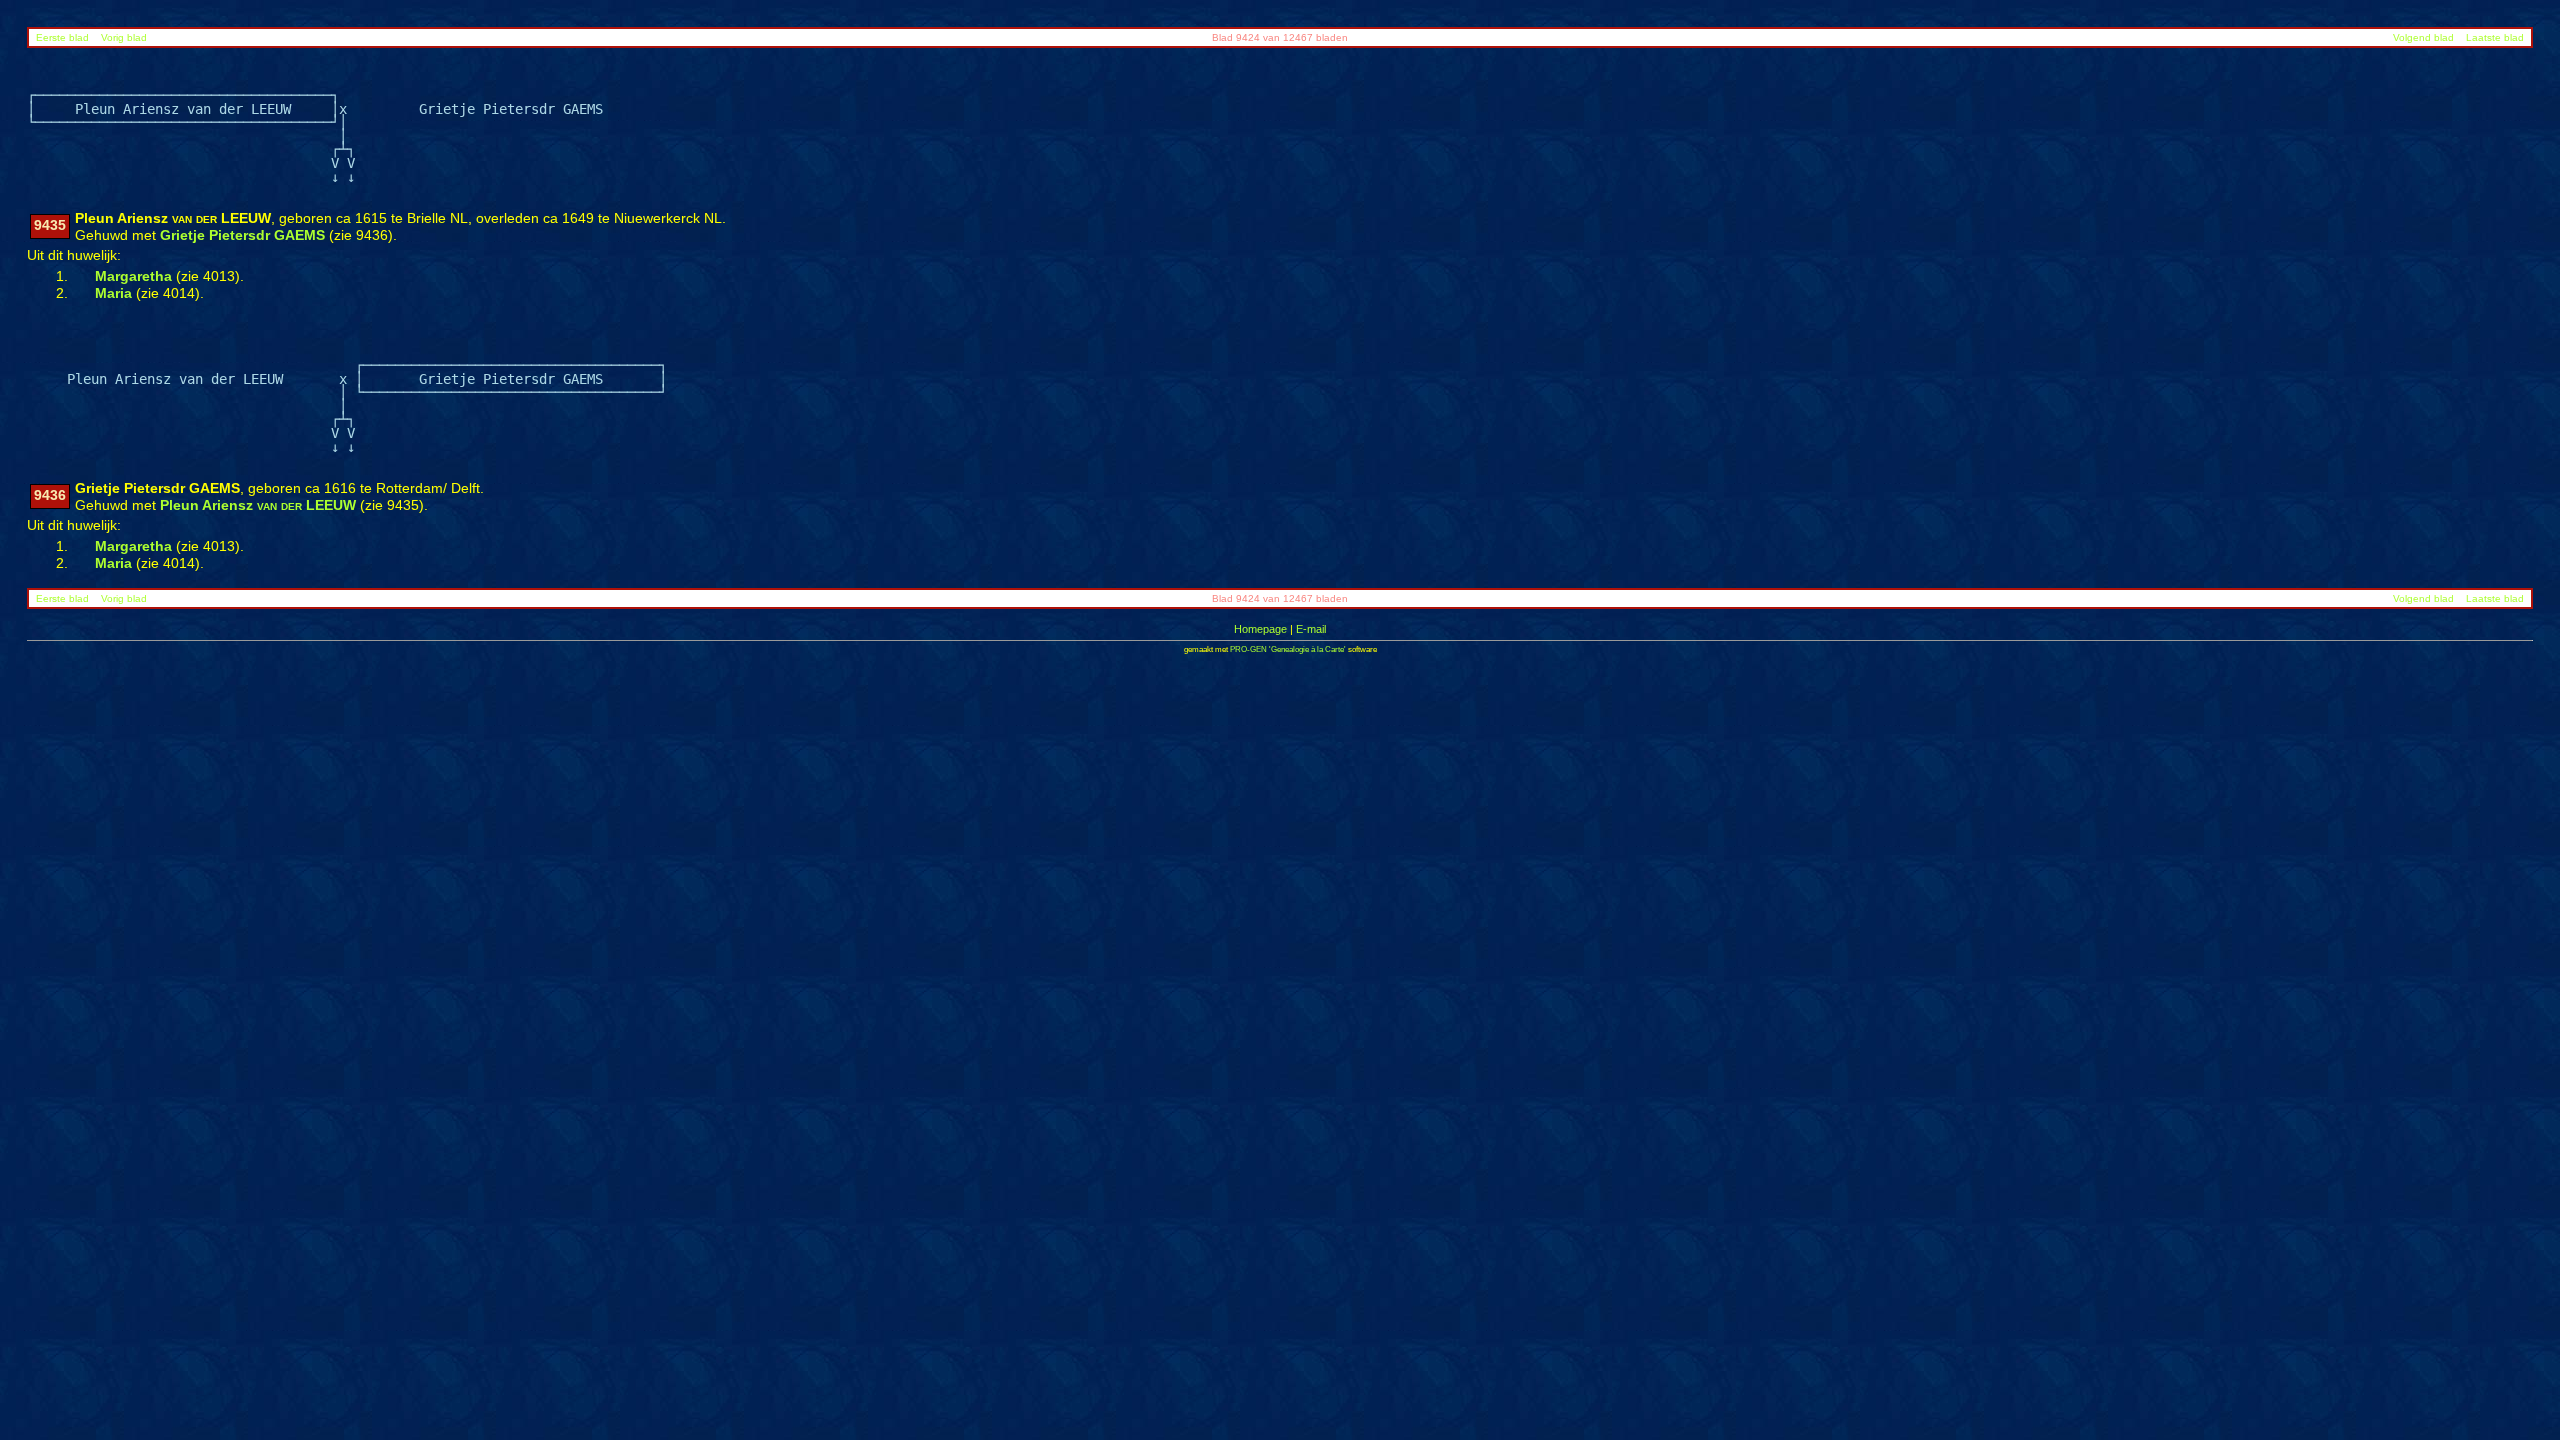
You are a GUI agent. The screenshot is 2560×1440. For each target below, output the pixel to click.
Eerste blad (62, 37)
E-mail (1311, 629)
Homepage (1260, 629)
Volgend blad (2423, 37)
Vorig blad (124, 37)
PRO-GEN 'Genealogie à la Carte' (1288, 649)
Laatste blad (2495, 37)
